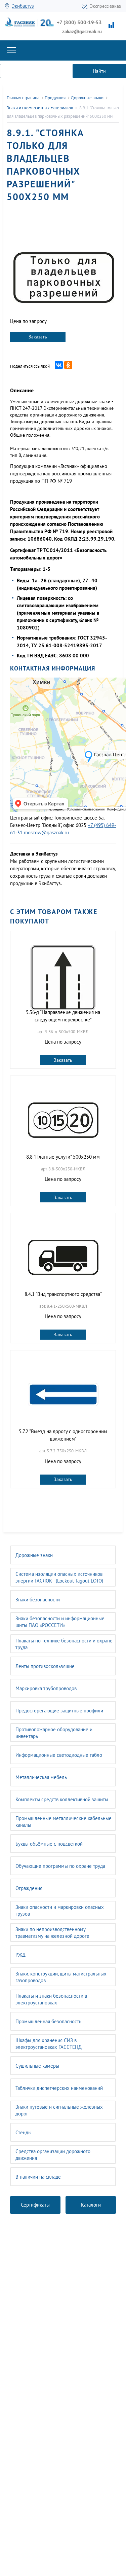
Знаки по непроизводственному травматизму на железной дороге (52, 1933)
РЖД (20, 1955)
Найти (99, 71)
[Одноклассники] (68, 365)
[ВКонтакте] (59, 365)
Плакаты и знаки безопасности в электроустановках (51, 1999)
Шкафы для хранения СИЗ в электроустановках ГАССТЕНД (49, 2044)
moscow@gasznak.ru (46, 832)
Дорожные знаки (34, 1555)
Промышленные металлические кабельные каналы (64, 1822)
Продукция (55, 98)
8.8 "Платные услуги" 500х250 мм (63, 1157)
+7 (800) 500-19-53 (79, 22)
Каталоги (91, 2205)
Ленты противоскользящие (45, 1666)
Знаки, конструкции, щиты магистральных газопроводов (61, 1977)
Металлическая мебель (41, 1777)
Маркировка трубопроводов (46, 1688)
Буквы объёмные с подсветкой (49, 1844)
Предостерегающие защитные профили (59, 1711)
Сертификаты (35, 2205)
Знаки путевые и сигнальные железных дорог (59, 2110)
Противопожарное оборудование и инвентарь (54, 1733)
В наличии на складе (38, 2177)
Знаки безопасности (38, 1600)
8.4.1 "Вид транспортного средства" (63, 1294)
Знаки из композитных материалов (40, 108)
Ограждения (29, 1888)
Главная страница (23, 98)
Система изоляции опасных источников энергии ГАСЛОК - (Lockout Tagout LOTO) (59, 1577)
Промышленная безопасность (48, 2021)
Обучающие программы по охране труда (60, 1866)
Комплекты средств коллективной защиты (62, 1799)
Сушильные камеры (37, 2066)
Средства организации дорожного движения (53, 2155)
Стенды (24, 2132)
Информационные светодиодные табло (59, 1755)
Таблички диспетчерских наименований (59, 2088)
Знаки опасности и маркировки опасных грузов (60, 1910)
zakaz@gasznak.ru (82, 31)
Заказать (38, 337)
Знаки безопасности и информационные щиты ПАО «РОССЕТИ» (60, 1622)
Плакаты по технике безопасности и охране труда (64, 1644)
